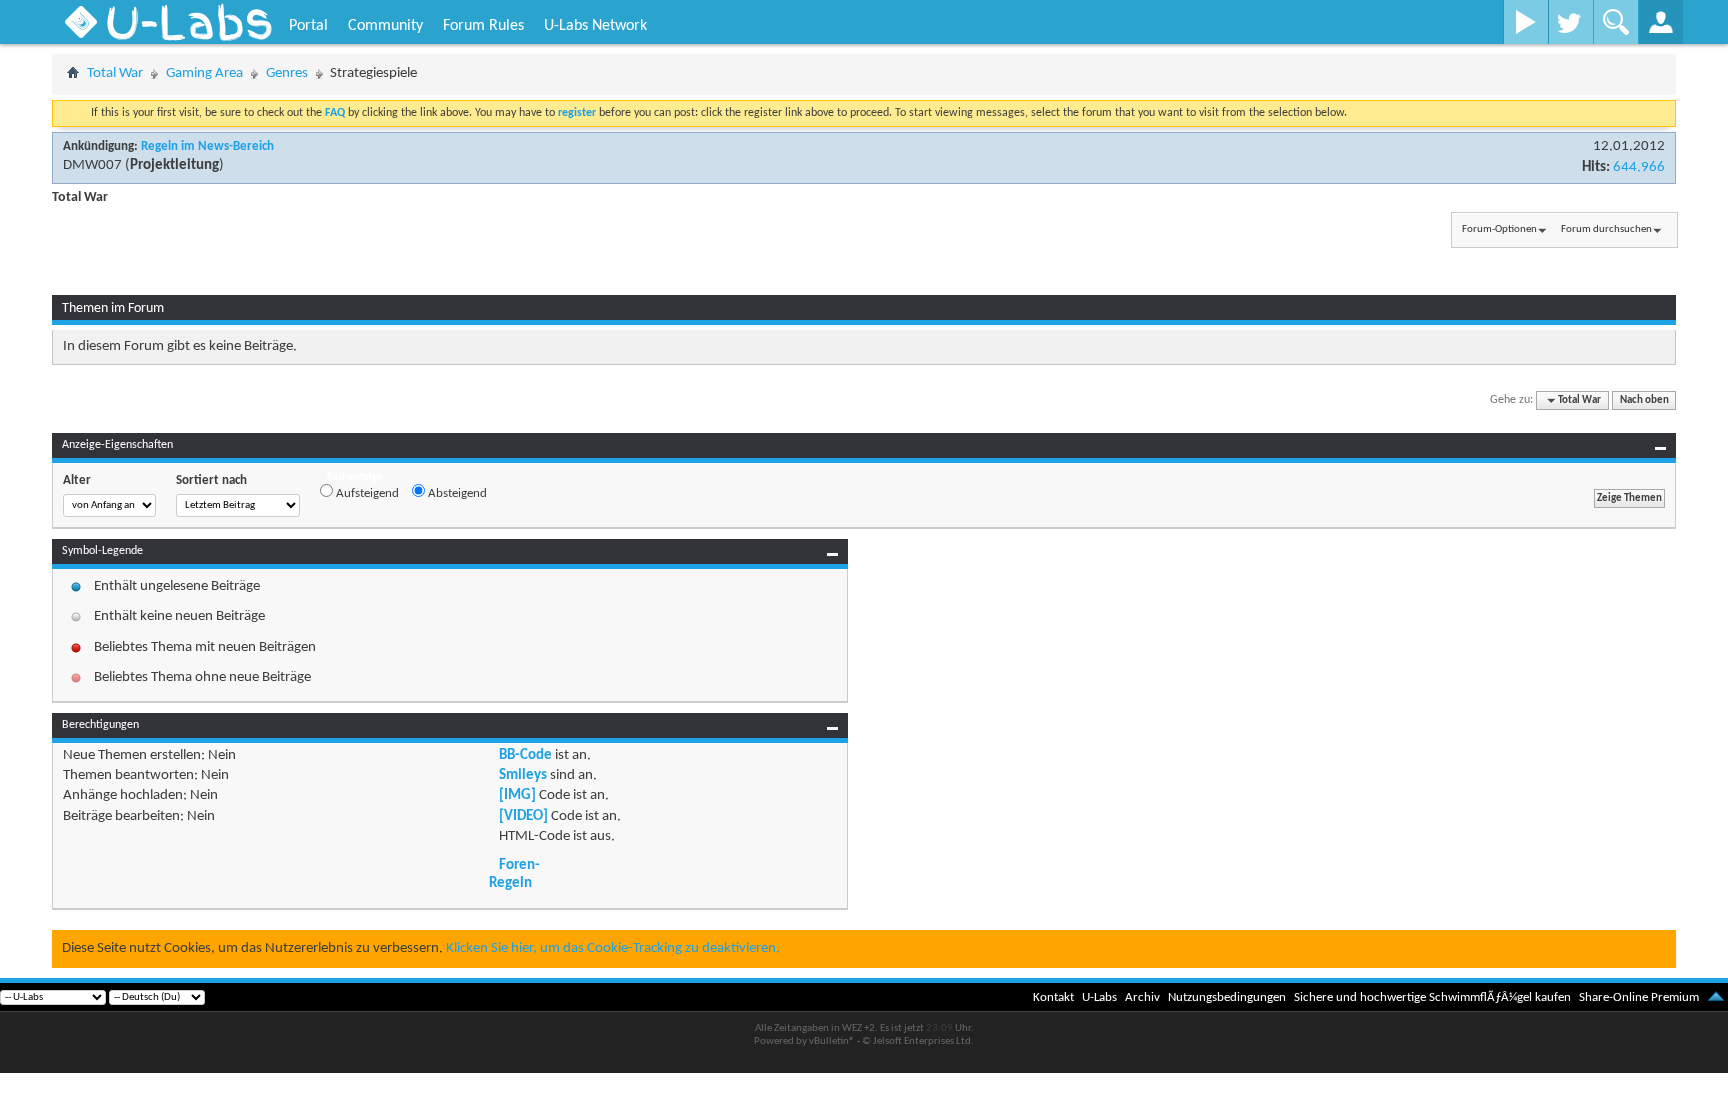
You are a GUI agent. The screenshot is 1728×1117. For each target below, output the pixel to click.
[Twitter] (1570, 22)
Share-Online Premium (1639, 997)
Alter (77, 480)
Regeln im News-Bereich (207, 146)
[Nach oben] (1716, 997)
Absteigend (456, 493)
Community (385, 26)
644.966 (1639, 167)
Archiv (1142, 997)
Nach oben (1644, 400)
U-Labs (1099, 997)
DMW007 (92, 165)
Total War (115, 73)
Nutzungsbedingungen (1227, 997)
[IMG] (517, 795)
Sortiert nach (211, 480)
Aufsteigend (366, 493)
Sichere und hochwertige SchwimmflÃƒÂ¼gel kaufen (1432, 997)
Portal (308, 26)
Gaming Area (204, 73)
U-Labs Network (595, 26)
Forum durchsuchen (1606, 229)
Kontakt (1053, 997)
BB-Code (525, 755)
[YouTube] (1525, 22)
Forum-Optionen (1499, 229)
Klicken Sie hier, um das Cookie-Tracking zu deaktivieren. (613, 948)
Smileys (523, 775)
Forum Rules (483, 26)
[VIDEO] (523, 816)
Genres (287, 73)
